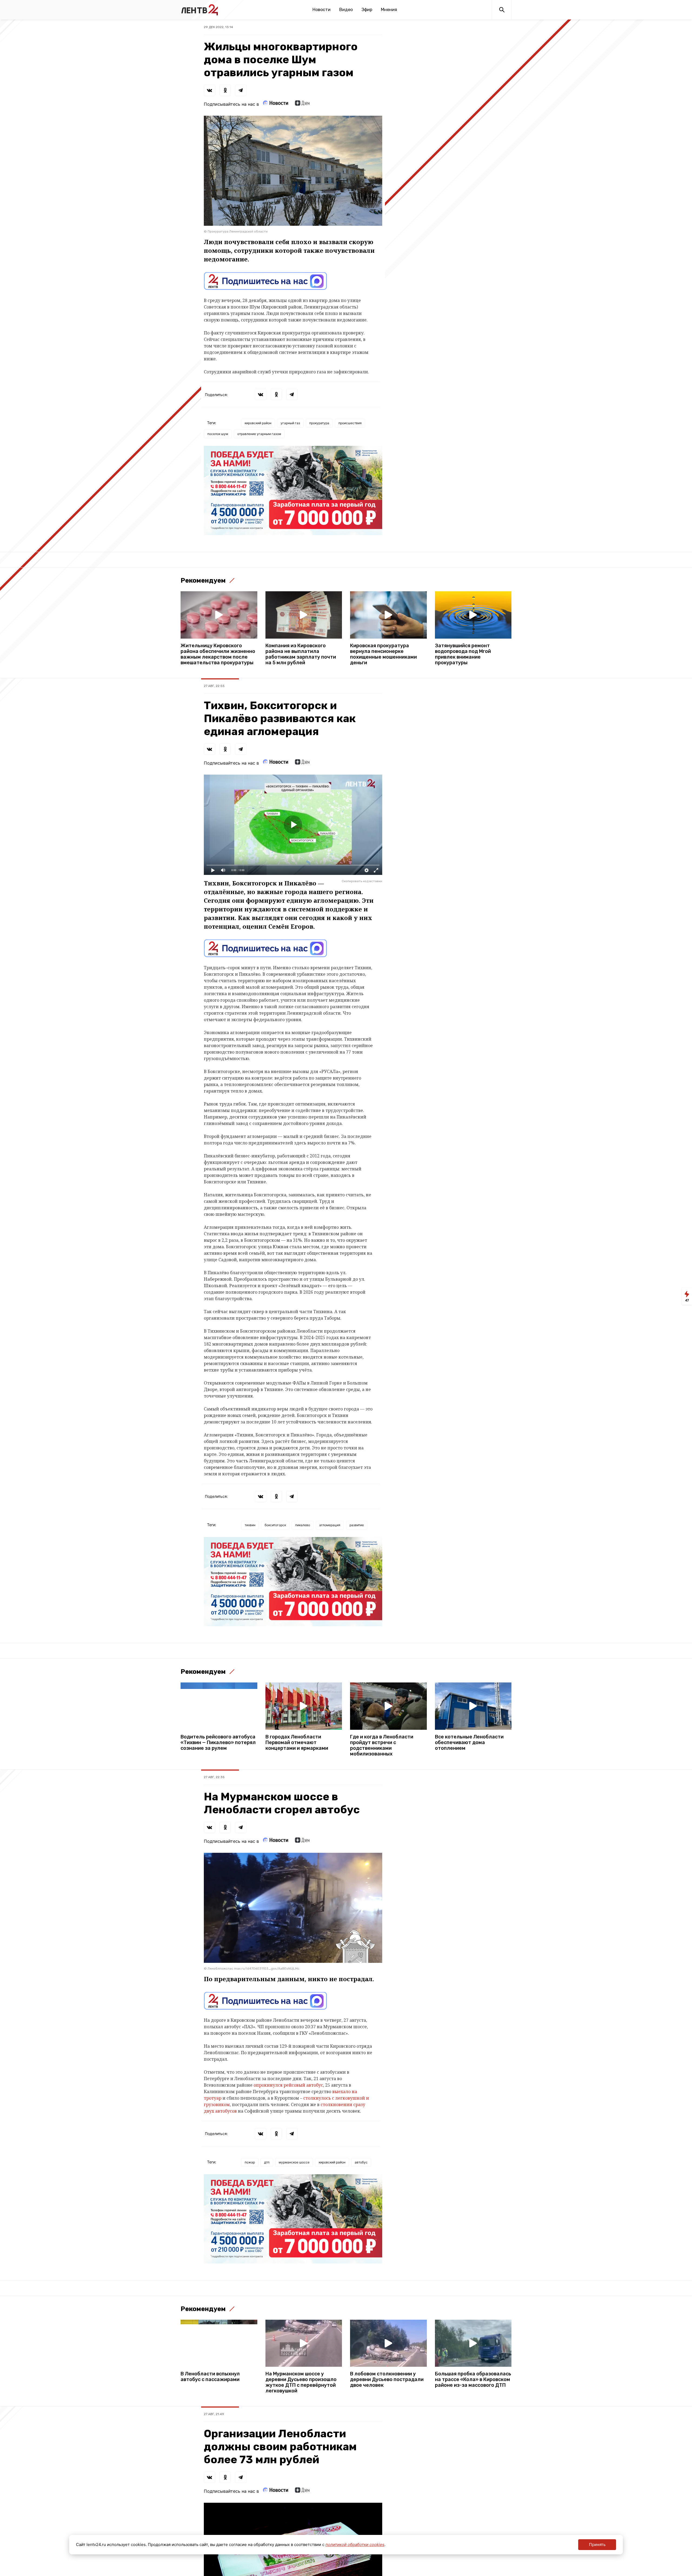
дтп (267, 2162)
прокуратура (319, 423)
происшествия (350, 423)
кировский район (258, 423)
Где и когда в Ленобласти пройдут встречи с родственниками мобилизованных (382, 1745)
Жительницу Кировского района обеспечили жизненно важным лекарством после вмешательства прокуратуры (218, 654)
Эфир (367, 10)
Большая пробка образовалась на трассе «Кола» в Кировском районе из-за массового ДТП (473, 2380)
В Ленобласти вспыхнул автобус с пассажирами (210, 2377)
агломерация (330, 1525)
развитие (357, 1525)
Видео (346, 10)
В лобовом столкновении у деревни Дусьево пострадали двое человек (387, 2380)
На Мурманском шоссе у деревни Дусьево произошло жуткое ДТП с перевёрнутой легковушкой (301, 2382)
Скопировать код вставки (362, 881)
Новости (322, 10)
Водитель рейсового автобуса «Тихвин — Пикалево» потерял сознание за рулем (218, 1743)
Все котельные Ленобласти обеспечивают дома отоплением (469, 1743)
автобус (361, 2162)
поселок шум (218, 434)
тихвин (250, 1525)
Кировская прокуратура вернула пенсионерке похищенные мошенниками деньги (383, 654)
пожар (250, 2162)
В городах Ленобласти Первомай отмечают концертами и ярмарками (297, 1743)
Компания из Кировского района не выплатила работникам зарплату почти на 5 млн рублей (301, 654)
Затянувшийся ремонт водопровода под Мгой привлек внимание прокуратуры (463, 654)
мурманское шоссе (294, 2162)
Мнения (389, 10)
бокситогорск (275, 1525)
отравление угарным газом (259, 434)
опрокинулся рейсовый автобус (288, 2085)
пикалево (303, 1525)
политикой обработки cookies (355, 2545)
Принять (597, 2545)
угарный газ (290, 423)
